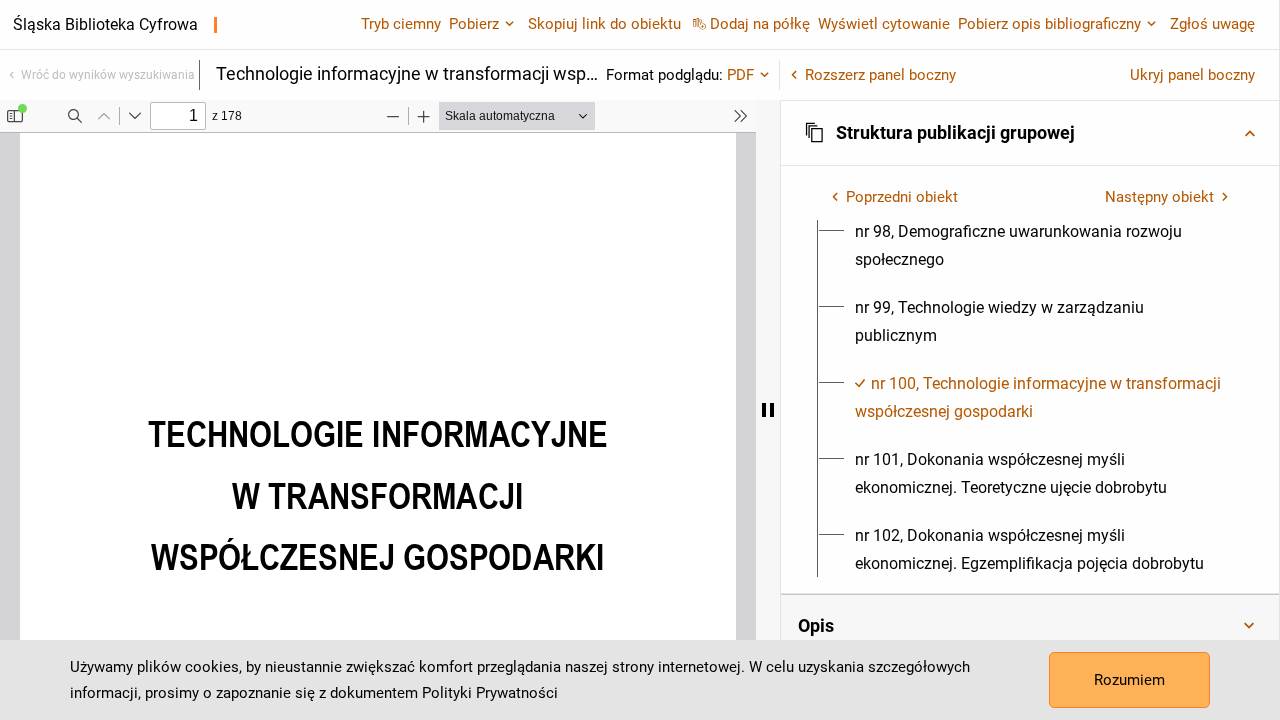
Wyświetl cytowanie (884, 24)
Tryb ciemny (401, 24)
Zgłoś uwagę (1212, 24)
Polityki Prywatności (490, 693)
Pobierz (474, 24)
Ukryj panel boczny (1192, 75)
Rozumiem (1129, 680)
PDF (740, 75)
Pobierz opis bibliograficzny (1049, 24)
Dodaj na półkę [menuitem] (760, 24)
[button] (1030, 133)
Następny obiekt (1159, 197)
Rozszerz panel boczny (880, 75)
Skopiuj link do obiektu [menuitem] (604, 24)
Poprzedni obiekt (902, 197)
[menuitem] (1041, 246)
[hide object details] (768, 410)
